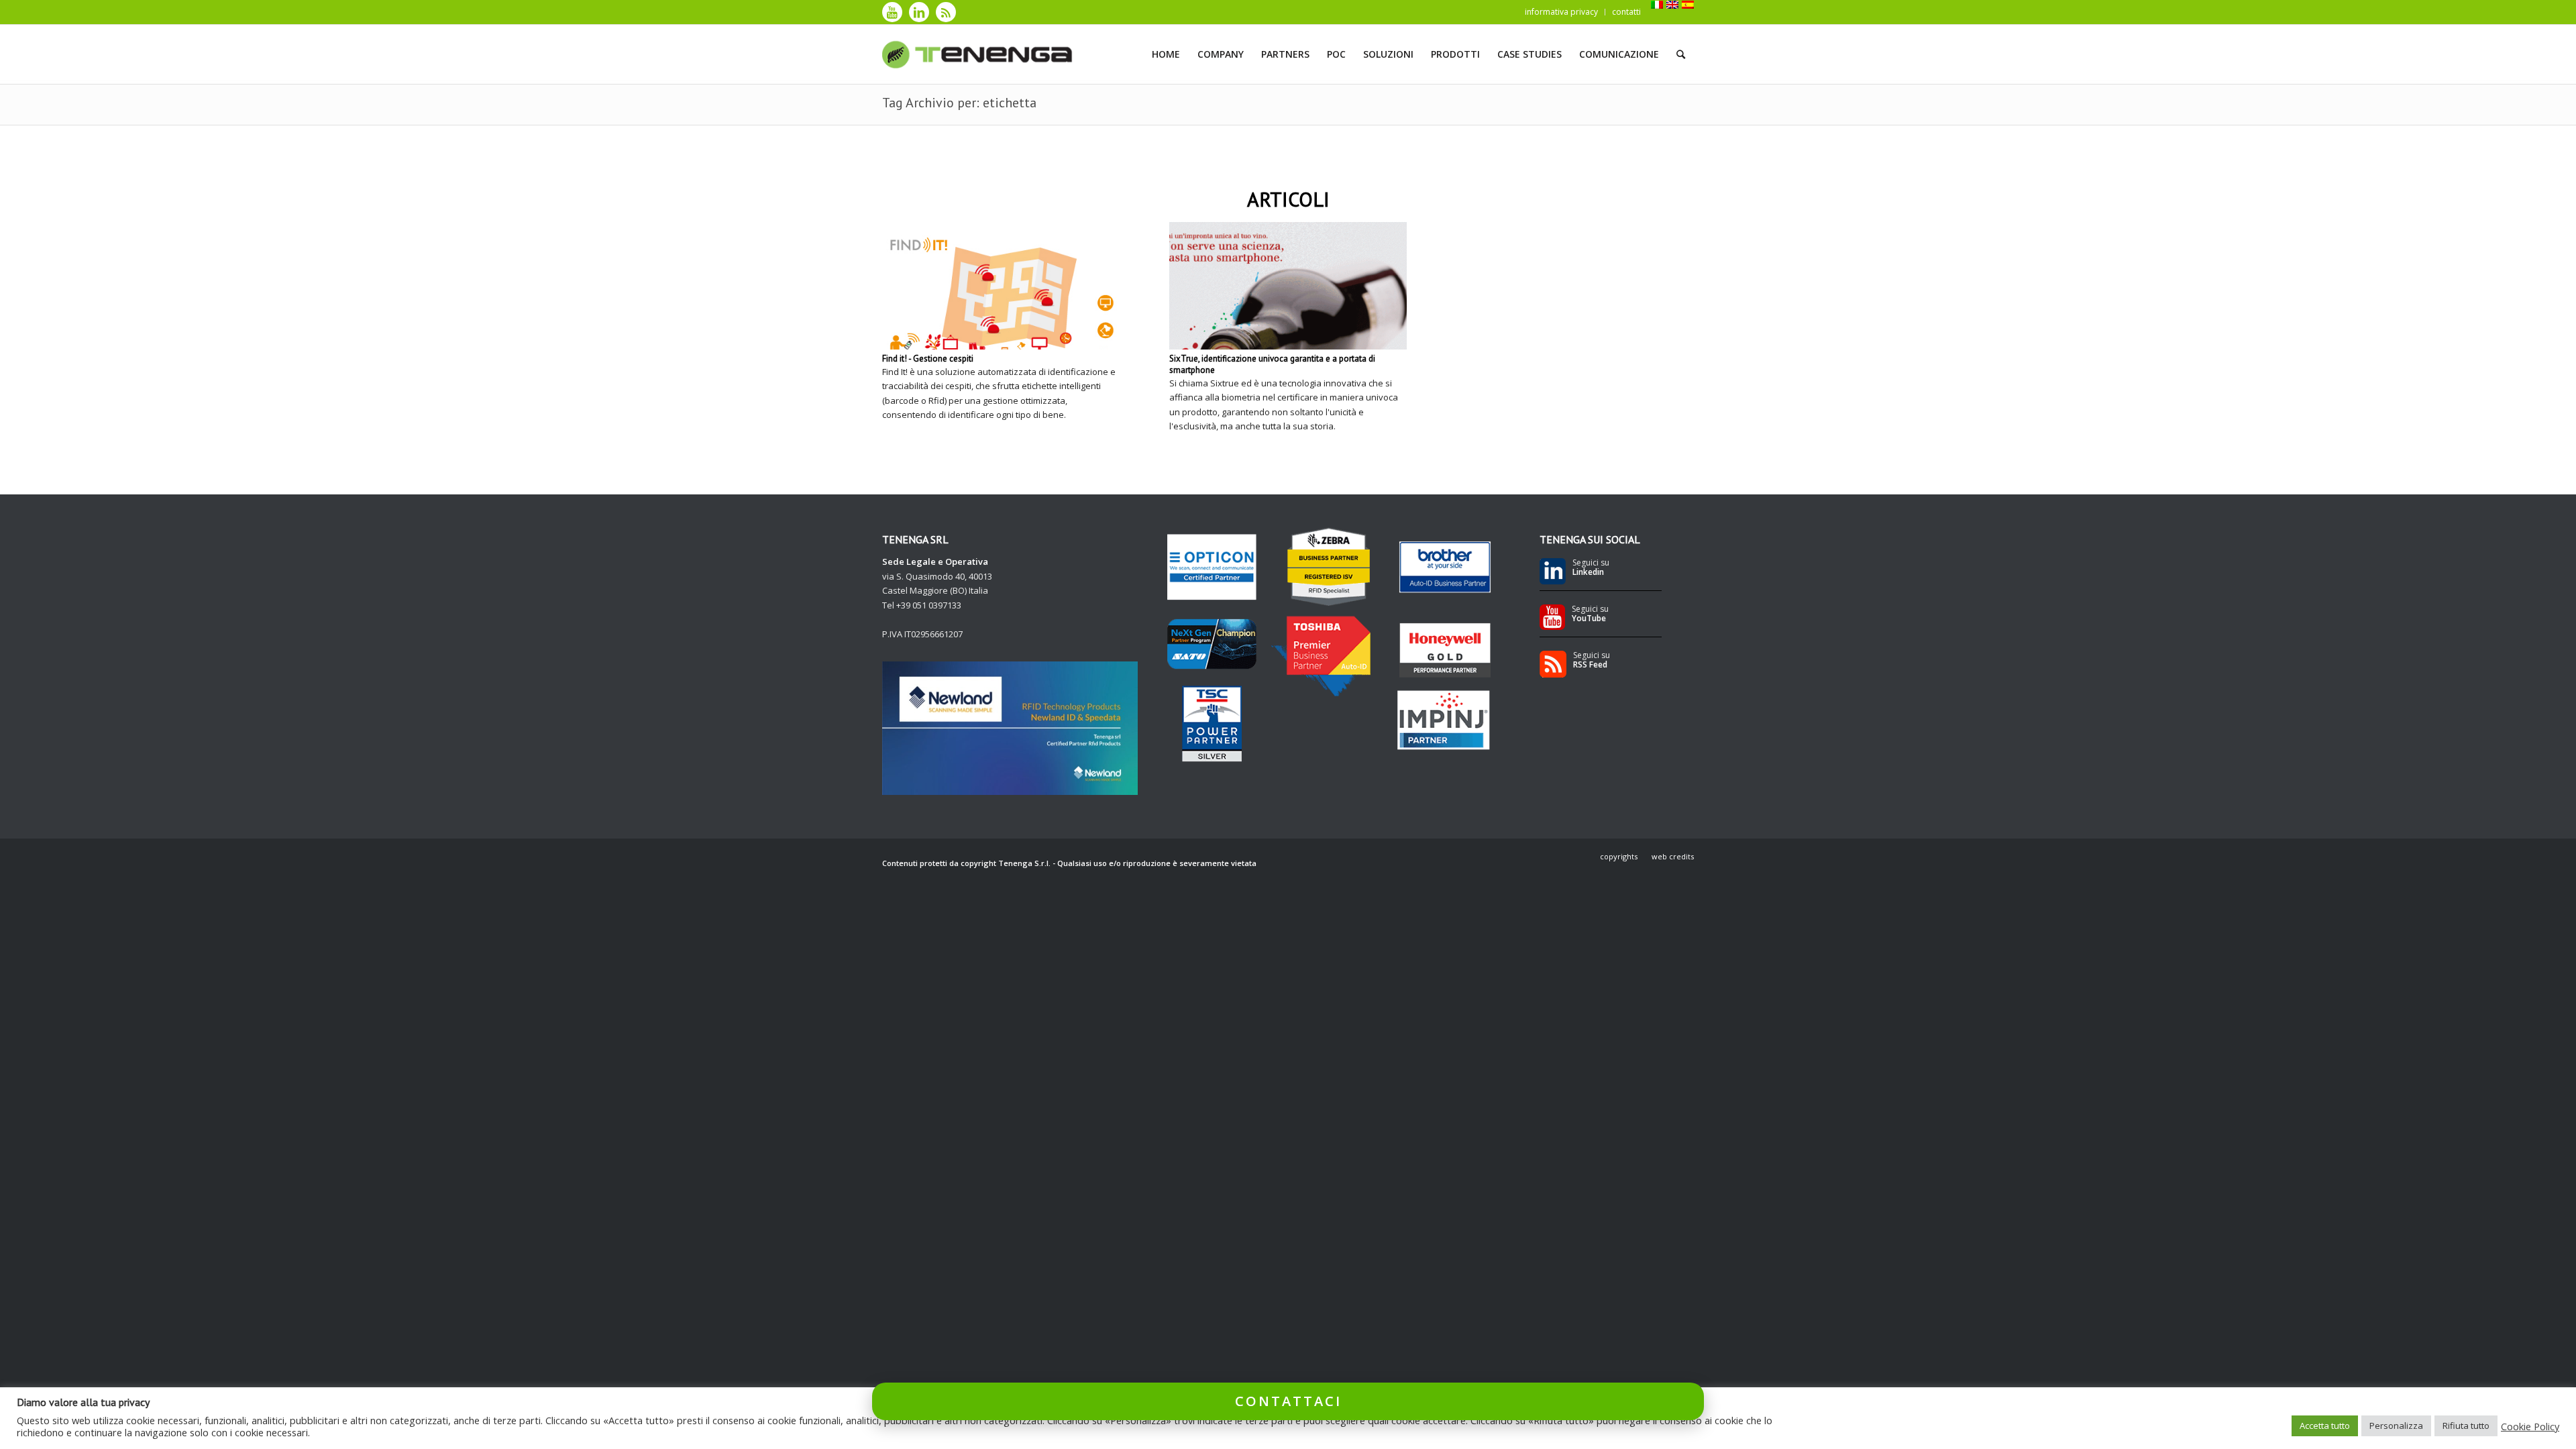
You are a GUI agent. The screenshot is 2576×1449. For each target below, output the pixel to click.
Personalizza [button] (2396, 1426)
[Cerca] (1681, 54)
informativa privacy (1561, 12)
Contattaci (1288, 1401)
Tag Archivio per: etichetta (959, 103)
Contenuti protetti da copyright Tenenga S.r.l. (966, 863)
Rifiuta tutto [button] (2466, 1426)
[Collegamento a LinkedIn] (919, 12)
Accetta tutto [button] (2325, 1426)
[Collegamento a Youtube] (892, 12)
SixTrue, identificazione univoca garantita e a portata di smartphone (1272, 364)
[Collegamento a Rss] (946, 12)
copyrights (1619, 856)
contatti (1626, 12)
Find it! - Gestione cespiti (928, 359)
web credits (1673, 856)
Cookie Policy (2530, 1426)
